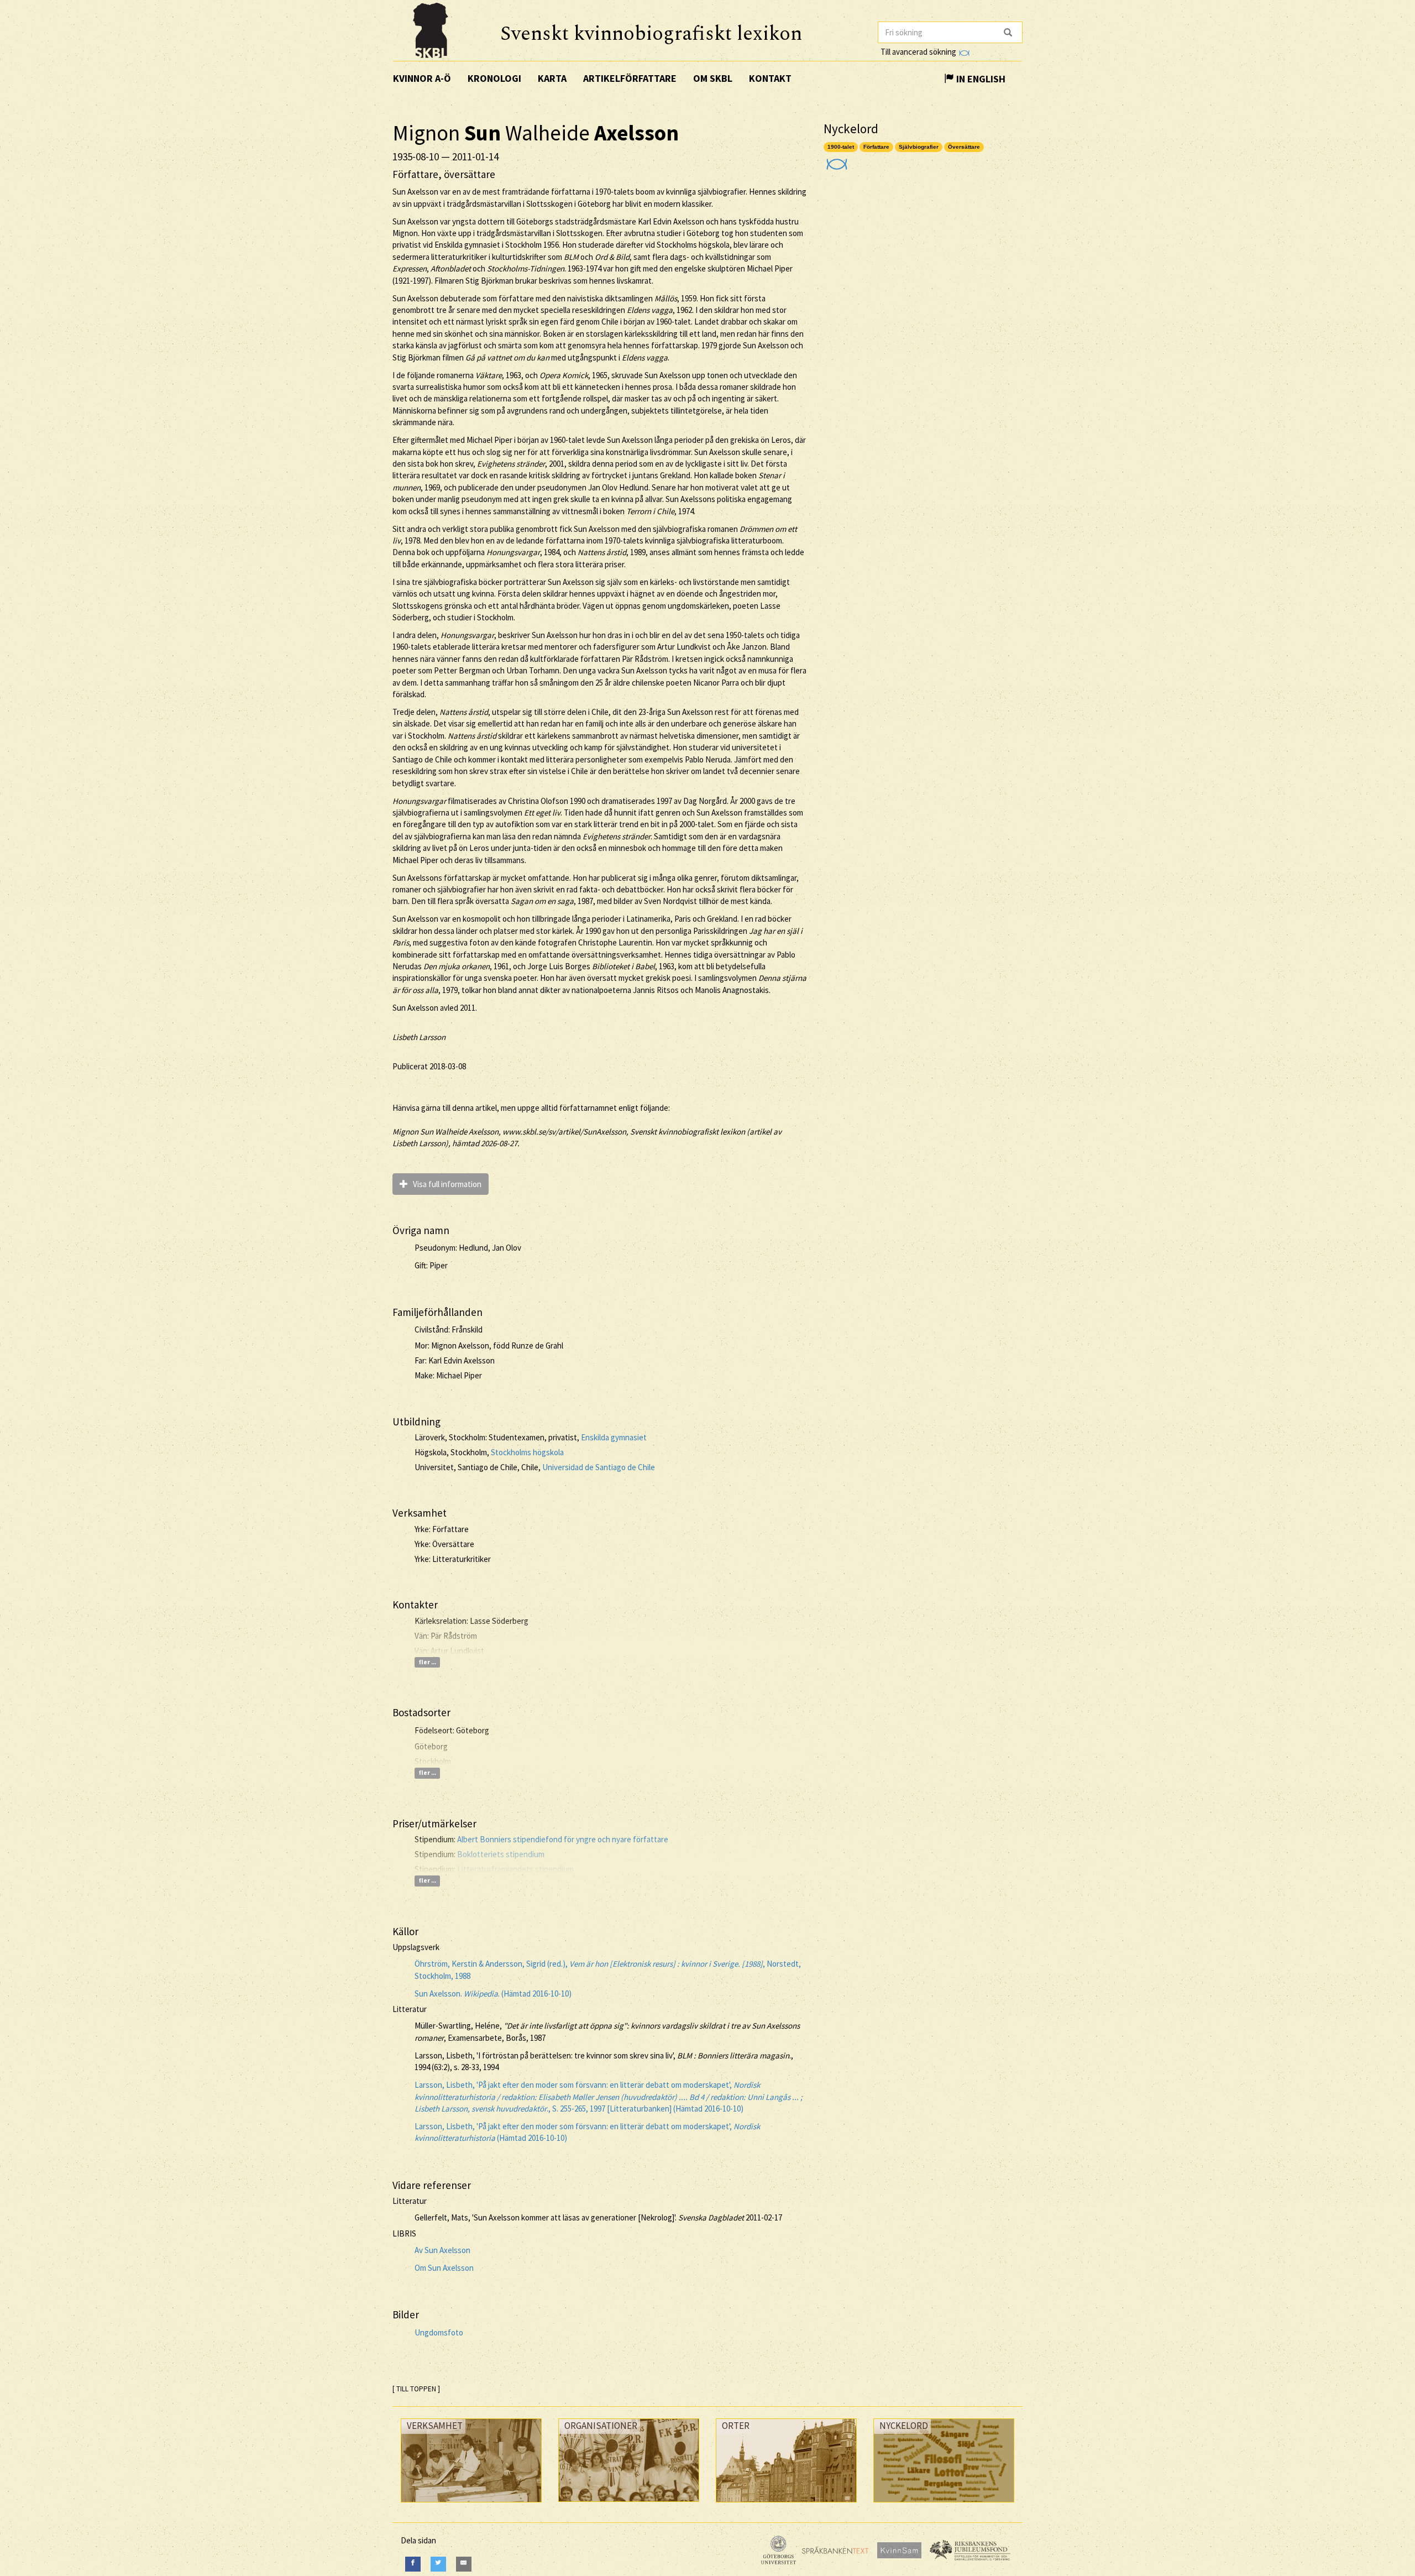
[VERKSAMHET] (471, 2505)
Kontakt (770, 78)
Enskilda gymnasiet (614, 1437)
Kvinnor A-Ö (422, 78)
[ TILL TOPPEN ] (416, 2389)
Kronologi (494, 78)
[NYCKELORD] (944, 2505)
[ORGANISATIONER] (629, 2504)
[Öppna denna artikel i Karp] (835, 161)
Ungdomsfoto (439, 2332)
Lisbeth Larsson (419, 1037)
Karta (552, 78)
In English (980, 79)
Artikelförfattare (630, 78)
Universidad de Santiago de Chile (599, 1467)
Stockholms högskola (527, 1452)
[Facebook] (413, 2564)
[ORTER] (786, 2505)
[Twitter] (438, 2564)
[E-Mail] (464, 2564)
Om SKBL (713, 78)
